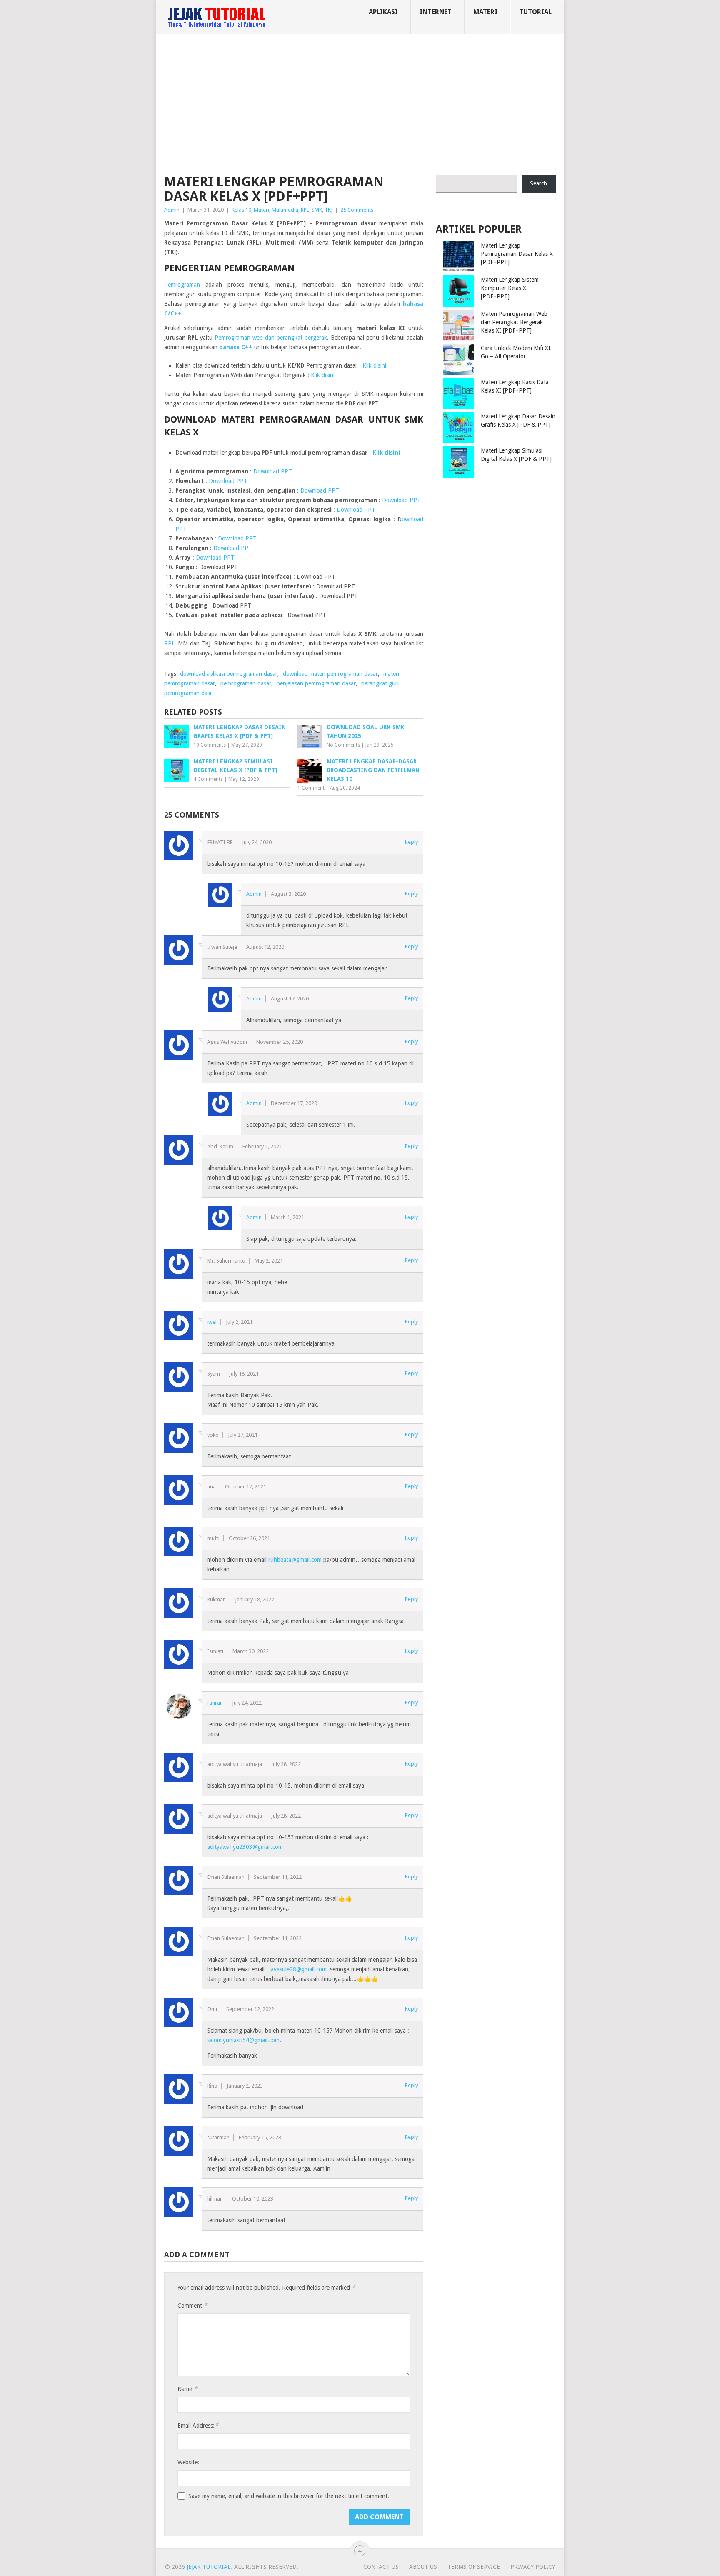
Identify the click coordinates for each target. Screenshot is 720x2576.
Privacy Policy (533, 2567)
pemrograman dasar (246, 683)
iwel (212, 1322)
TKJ (329, 210)
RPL (305, 210)
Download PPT (273, 471)
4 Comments (208, 779)
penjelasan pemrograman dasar (316, 683)
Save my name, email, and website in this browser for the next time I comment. (289, 2496)
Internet (436, 12)
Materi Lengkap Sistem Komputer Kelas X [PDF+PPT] (510, 288)
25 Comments (357, 210)
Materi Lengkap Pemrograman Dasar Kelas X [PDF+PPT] (517, 254)
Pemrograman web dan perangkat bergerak (271, 338)
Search (539, 183)
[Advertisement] (360, 106)
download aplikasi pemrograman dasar (229, 674)
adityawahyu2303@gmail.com (245, 1847)
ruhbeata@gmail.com (295, 1560)
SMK (317, 210)
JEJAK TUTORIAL (209, 2567)
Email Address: (198, 2425)
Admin (172, 210)
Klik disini (374, 365)
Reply (411, 842)
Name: (187, 2389)
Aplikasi (383, 12)
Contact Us (381, 2567)
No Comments (343, 745)
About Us (423, 2567)
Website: (188, 2462)
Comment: (192, 2305)
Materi (485, 12)
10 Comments (210, 745)
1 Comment (311, 788)
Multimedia (285, 210)
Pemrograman (182, 285)
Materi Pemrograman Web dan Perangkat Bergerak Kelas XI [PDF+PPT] (514, 322)
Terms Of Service (474, 2567)
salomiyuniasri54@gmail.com (243, 2040)
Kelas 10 (241, 210)
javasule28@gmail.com (298, 1969)
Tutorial (535, 12)
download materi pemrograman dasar (330, 674)
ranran (215, 1703)
